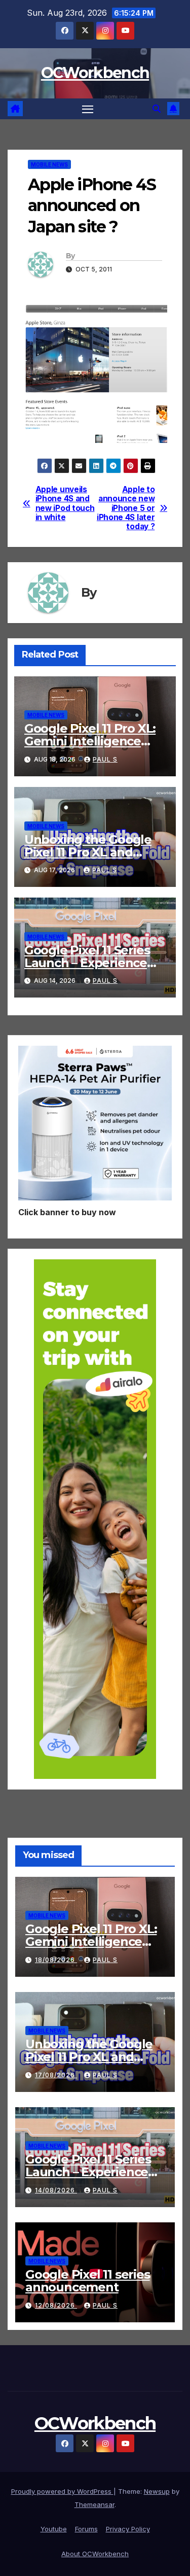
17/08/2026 (56, 2075)
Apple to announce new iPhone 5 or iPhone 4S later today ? (126, 508)
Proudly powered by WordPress (62, 2491)
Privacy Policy (128, 2529)
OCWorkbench (95, 73)
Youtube (54, 2529)
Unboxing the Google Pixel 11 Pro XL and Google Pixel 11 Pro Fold (94, 852)
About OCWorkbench (95, 2554)
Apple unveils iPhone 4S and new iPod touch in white (65, 504)
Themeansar (94, 2504)
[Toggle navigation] (88, 109)
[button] (157, 109)
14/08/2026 (56, 2190)
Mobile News (49, 164)
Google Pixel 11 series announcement (88, 2281)
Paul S (105, 759)
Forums (86, 2529)
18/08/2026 (56, 1960)
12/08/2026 (56, 2305)
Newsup (157, 2491)
